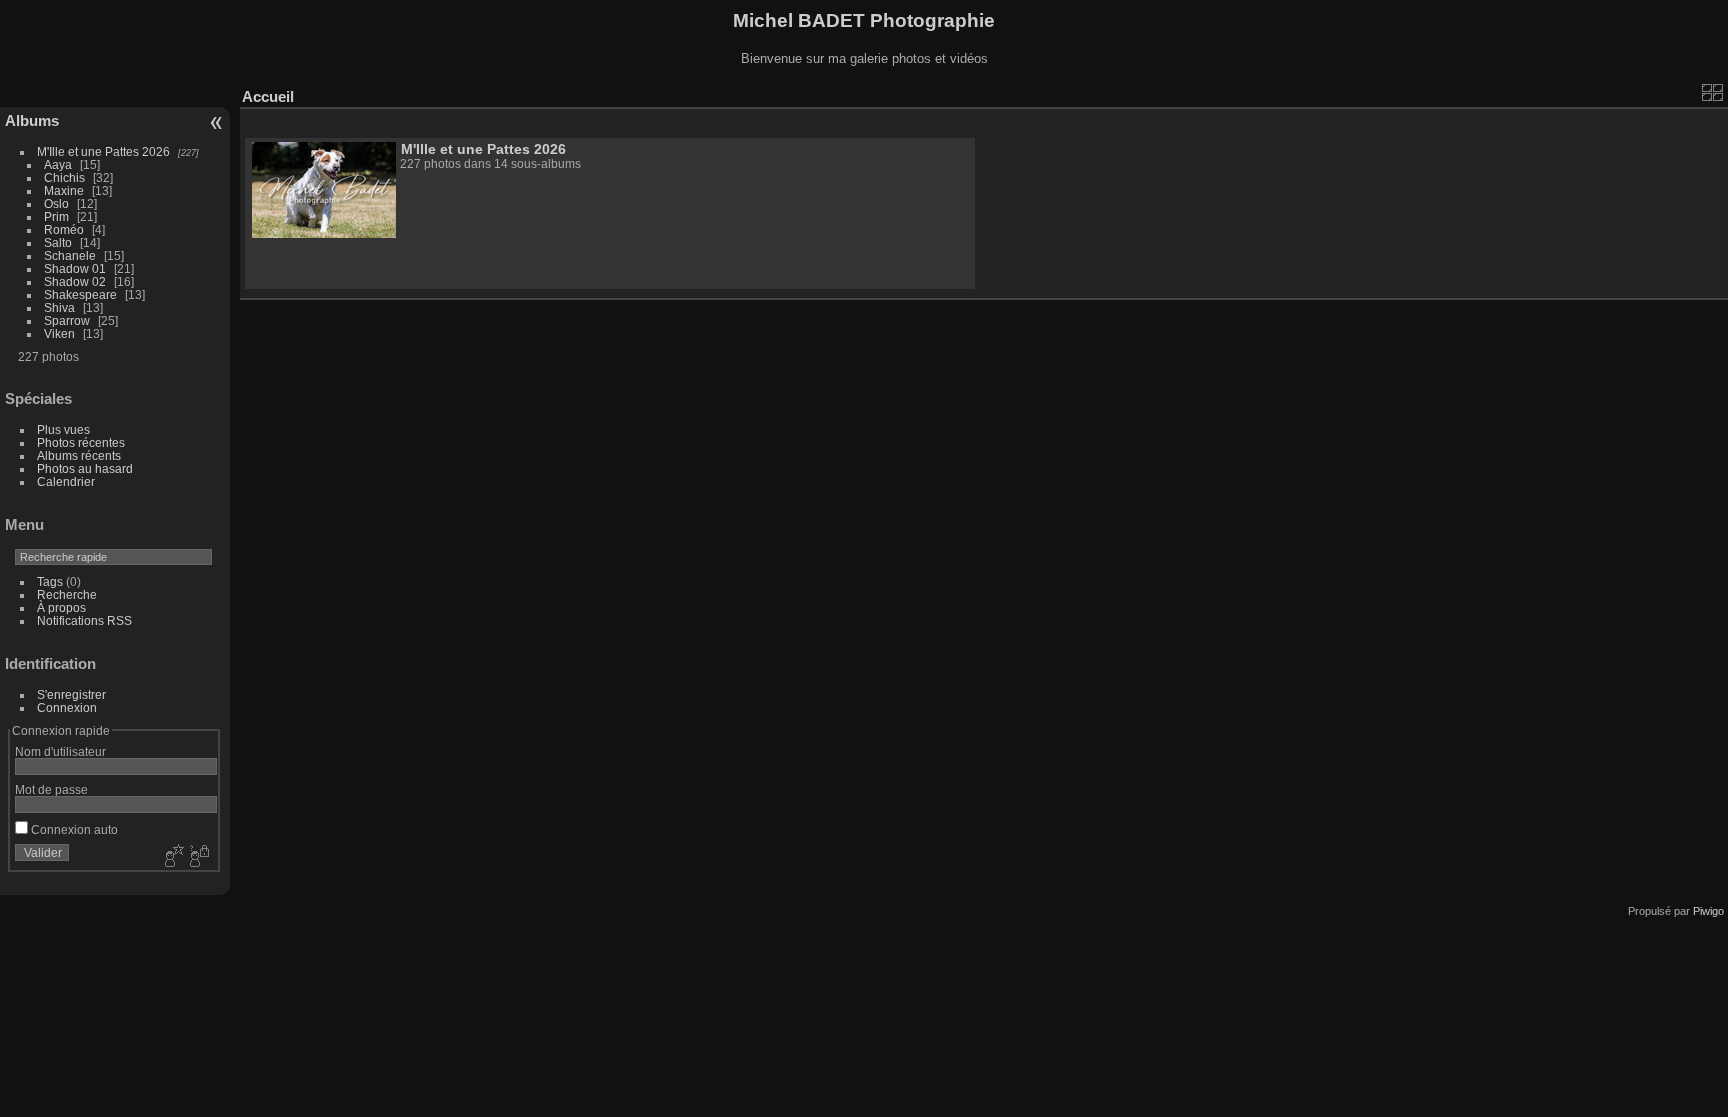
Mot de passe (51, 789)
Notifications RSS (84, 620)
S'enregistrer (71, 694)
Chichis (64, 177)
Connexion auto (73, 829)
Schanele (70, 255)
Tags (50, 581)
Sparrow (67, 320)
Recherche (67, 594)
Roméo (64, 229)
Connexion (67, 707)
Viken (59, 333)
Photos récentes (81, 442)
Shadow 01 (75, 268)
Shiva (59, 307)
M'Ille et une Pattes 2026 (103, 151)
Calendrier (66, 481)
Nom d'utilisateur (60, 751)
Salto (58, 242)
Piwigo (1708, 911)
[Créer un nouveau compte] (172, 857)
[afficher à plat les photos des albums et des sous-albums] (1713, 92)
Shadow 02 (75, 281)
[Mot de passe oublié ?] (198, 857)
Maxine (64, 190)
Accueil (268, 96)
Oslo (56, 203)
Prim (56, 216)
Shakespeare (80, 294)
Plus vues (63, 429)
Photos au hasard (85, 468)
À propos (61, 607)
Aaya (58, 164)
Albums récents (79, 455)
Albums (32, 120)
